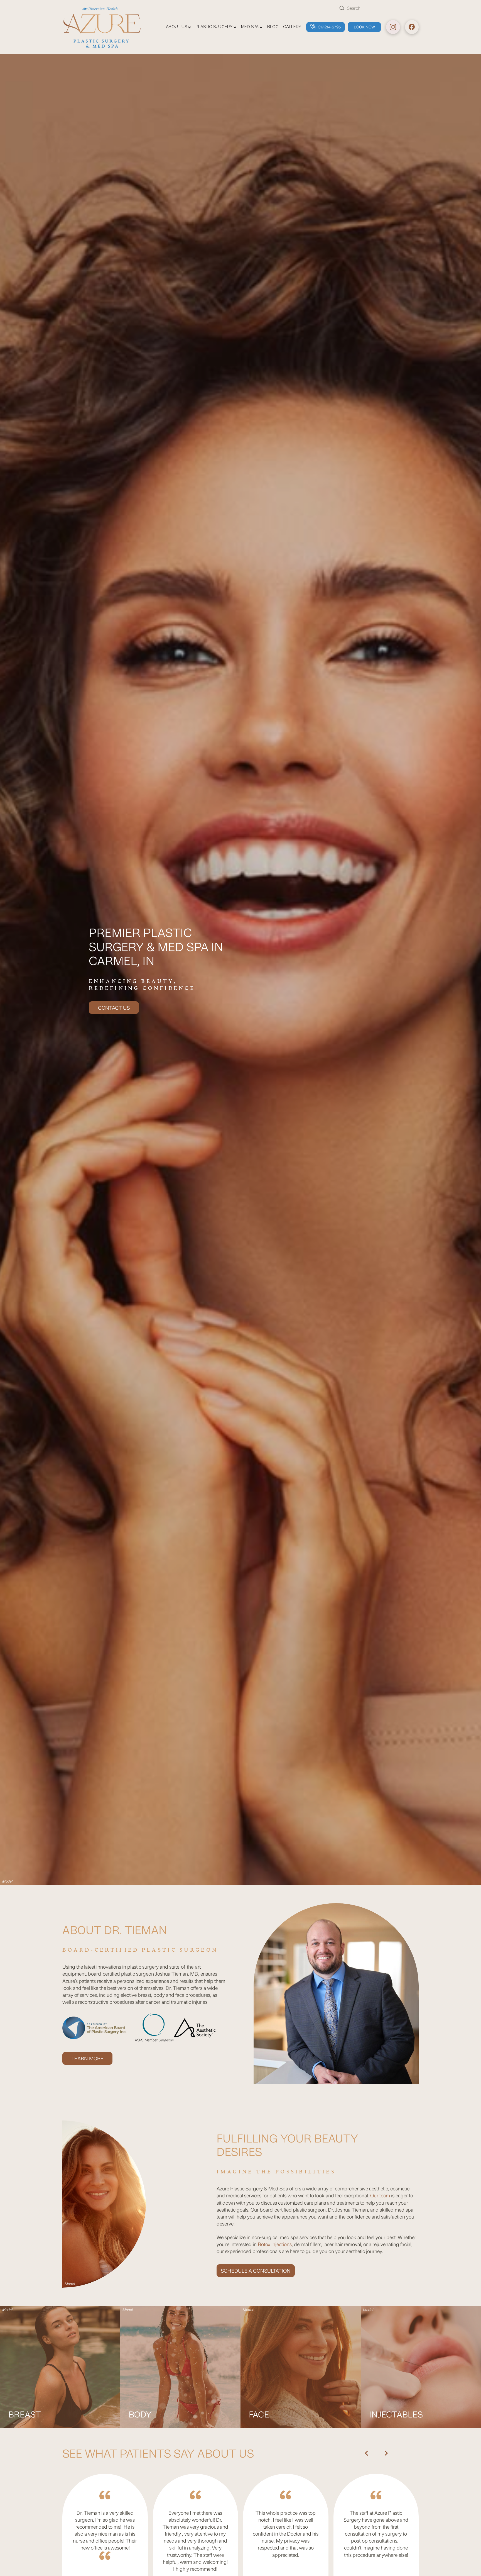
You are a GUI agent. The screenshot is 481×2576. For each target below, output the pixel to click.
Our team (380, 2195)
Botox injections (275, 2244)
